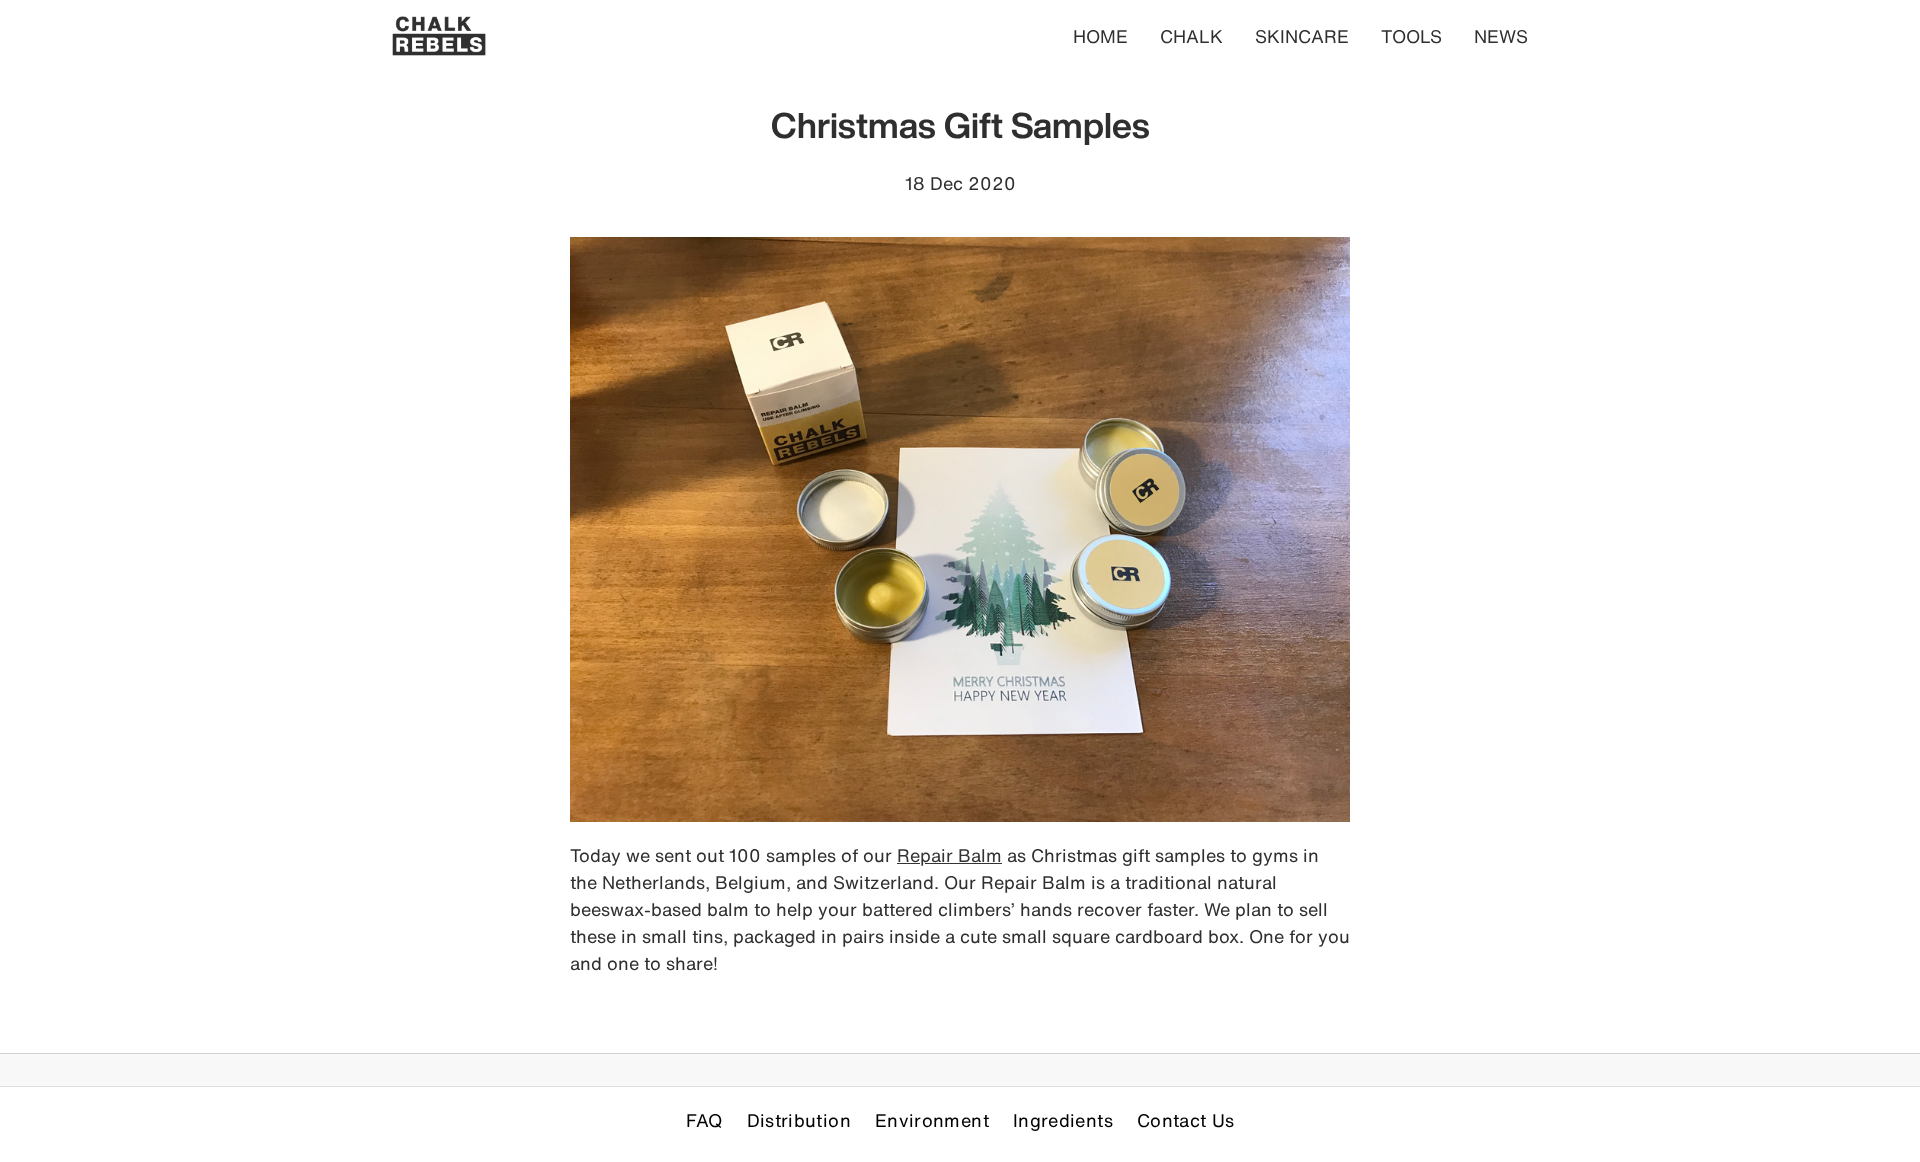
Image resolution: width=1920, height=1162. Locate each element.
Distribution (799, 1120)
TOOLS (1411, 36)
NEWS (1501, 36)
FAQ (704, 1120)
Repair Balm (949, 855)
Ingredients (1063, 1120)
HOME (1100, 36)
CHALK (1191, 36)
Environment (932, 1120)
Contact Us (1186, 1120)
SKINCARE (1302, 36)
